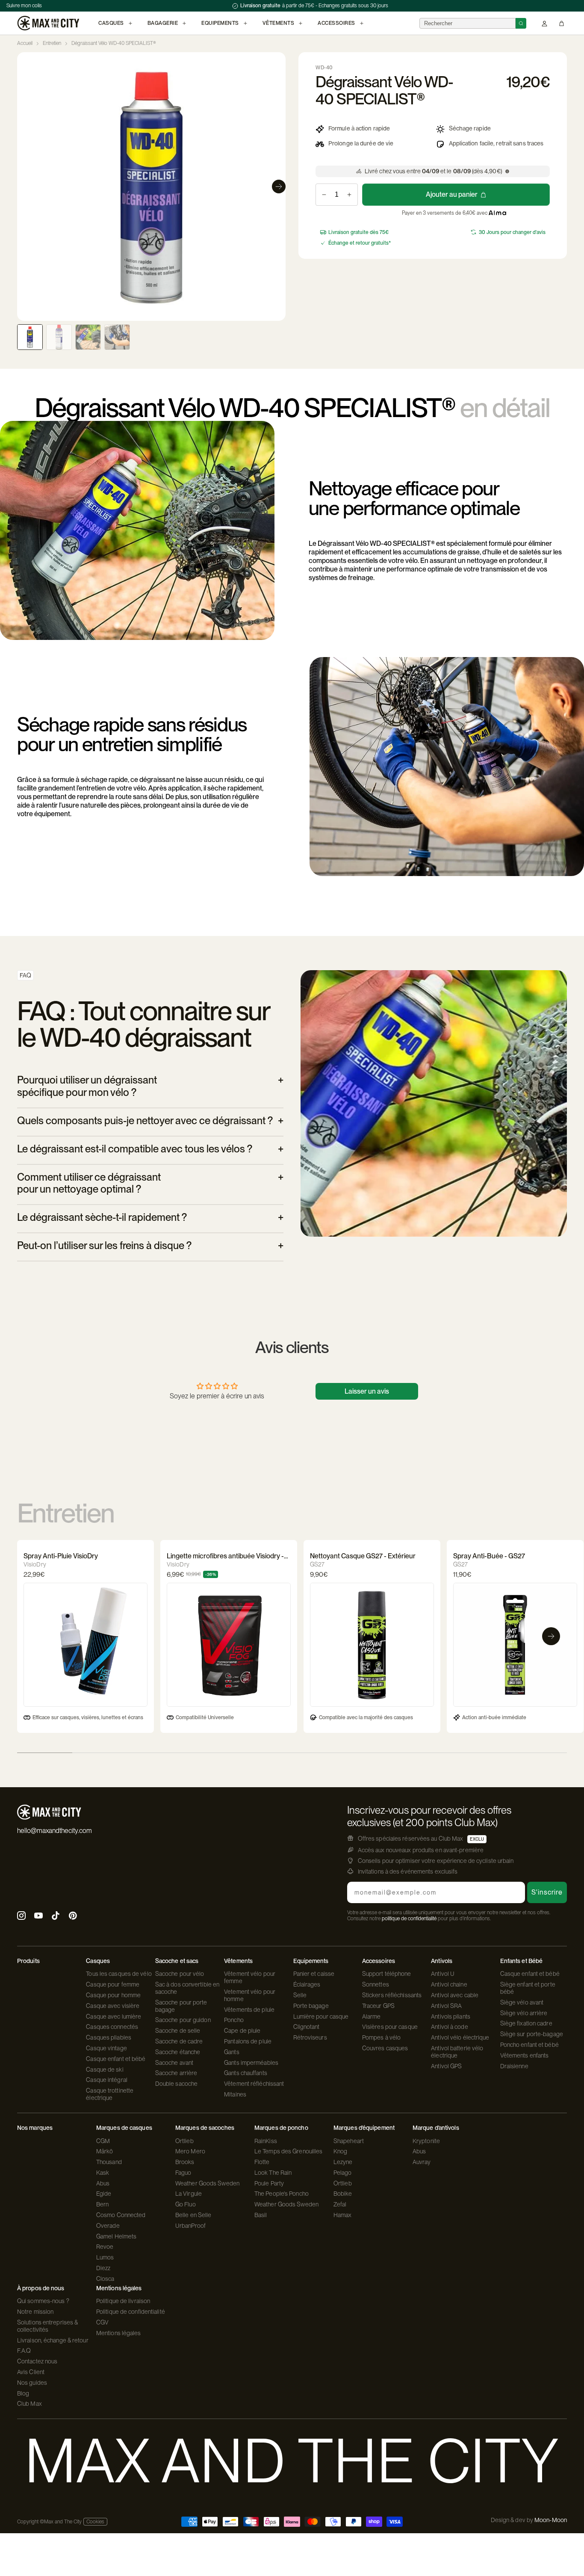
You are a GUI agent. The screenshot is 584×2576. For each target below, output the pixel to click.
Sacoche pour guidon (183, 2020)
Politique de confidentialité (131, 2312)
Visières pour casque (390, 2027)
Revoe (105, 2247)
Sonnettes (376, 1984)
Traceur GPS (378, 2006)
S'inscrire (547, 1892)
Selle (300, 1995)
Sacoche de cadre (179, 2041)
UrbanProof (190, 2226)
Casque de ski (105, 2070)
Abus (103, 2183)
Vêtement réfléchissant (254, 2084)
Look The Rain (273, 2173)
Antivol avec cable (455, 1995)
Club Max (29, 2404)
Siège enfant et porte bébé (528, 1988)
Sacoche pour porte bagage (181, 2006)
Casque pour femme (113, 1984)
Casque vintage (106, 2048)
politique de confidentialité (409, 1919)
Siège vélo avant (522, 2002)
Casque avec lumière (114, 2016)
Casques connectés (112, 2027)
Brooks (185, 2162)
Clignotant (307, 2027)
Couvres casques (385, 2048)
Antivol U (443, 1974)
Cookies (95, 2522)
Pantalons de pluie (248, 2041)
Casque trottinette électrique (110, 2094)
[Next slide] (279, 187)
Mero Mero (190, 2151)
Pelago (343, 2173)
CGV (102, 2322)
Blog (23, 2393)
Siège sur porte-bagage (532, 2034)
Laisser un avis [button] (367, 1391)
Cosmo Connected (121, 2215)
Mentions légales (119, 2333)
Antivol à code (449, 2027)
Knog (340, 2151)
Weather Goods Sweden (207, 2183)
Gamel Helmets (116, 2236)
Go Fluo (186, 2204)
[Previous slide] (24, 187)
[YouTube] (38, 1917)
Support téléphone (387, 1974)
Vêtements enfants (525, 2055)
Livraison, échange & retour (53, 2340)
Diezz (103, 2268)
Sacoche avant (174, 2063)
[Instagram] (21, 1917)
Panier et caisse (314, 1974)
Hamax (343, 2215)
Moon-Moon (551, 2520)
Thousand (109, 2162)
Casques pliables (109, 2037)
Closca (105, 2279)
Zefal (340, 2204)
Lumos (105, 2257)
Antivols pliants (451, 2016)
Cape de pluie (242, 2031)
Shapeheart (349, 2141)
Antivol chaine (449, 1984)
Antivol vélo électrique (460, 2037)
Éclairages (307, 1984)
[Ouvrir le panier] (562, 23)
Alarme (372, 2016)
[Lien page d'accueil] (48, 23)
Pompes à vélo (381, 2037)
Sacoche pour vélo (180, 1974)
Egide (104, 2194)
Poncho (234, 2020)
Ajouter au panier (452, 194)
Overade (108, 2226)
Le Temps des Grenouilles (288, 2151)
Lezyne (343, 2162)
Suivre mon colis (24, 6)
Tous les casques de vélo (119, 1974)
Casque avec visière (113, 2006)
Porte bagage (311, 2006)
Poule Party (269, 2183)
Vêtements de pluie (249, 2010)
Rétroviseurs (310, 2037)
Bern (102, 2204)
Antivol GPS (446, 2066)
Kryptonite (426, 2141)
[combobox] (467, 23)
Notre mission (35, 2312)
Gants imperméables (251, 2063)
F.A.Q (24, 2351)
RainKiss (266, 2141)
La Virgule (189, 2194)
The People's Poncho (282, 2194)
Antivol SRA (446, 2006)
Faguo (183, 2173)
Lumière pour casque (321, 2016)
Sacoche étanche (178, 2052)
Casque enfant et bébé (116, 2059)
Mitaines (235, 2094)
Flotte (262, 2162)
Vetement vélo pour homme (250, 1995)
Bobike (343, 2194)
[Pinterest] (73, 1917)
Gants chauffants (246, 2073)
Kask (103, 2173)
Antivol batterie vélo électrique (457, 2052)
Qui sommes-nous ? (43, 2301)
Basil (261, 2215)
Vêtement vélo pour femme (250, 1977)
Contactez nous (37, 2361)
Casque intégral (107, 2080)
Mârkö (105, 2151)
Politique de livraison (123, 2301)
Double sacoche (176, 2084)
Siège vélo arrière (524, 2013)
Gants (232, 2052)
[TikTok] (56, 1917)
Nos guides (32, 2383)
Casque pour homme (113, 1995)
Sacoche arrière (176, 2073)
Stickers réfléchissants (392, 1995)
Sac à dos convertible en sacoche (187, 1988)
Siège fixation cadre (526, 2023)
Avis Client (31, 2372)
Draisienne (514, 2066)
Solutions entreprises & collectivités (47, 2326)
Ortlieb (184, 2141)
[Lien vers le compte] (544, 23)
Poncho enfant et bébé (529, 2045)
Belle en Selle (193, 2215)
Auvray (422, 2162)
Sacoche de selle (178, 2031)
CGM (103, 2141)
